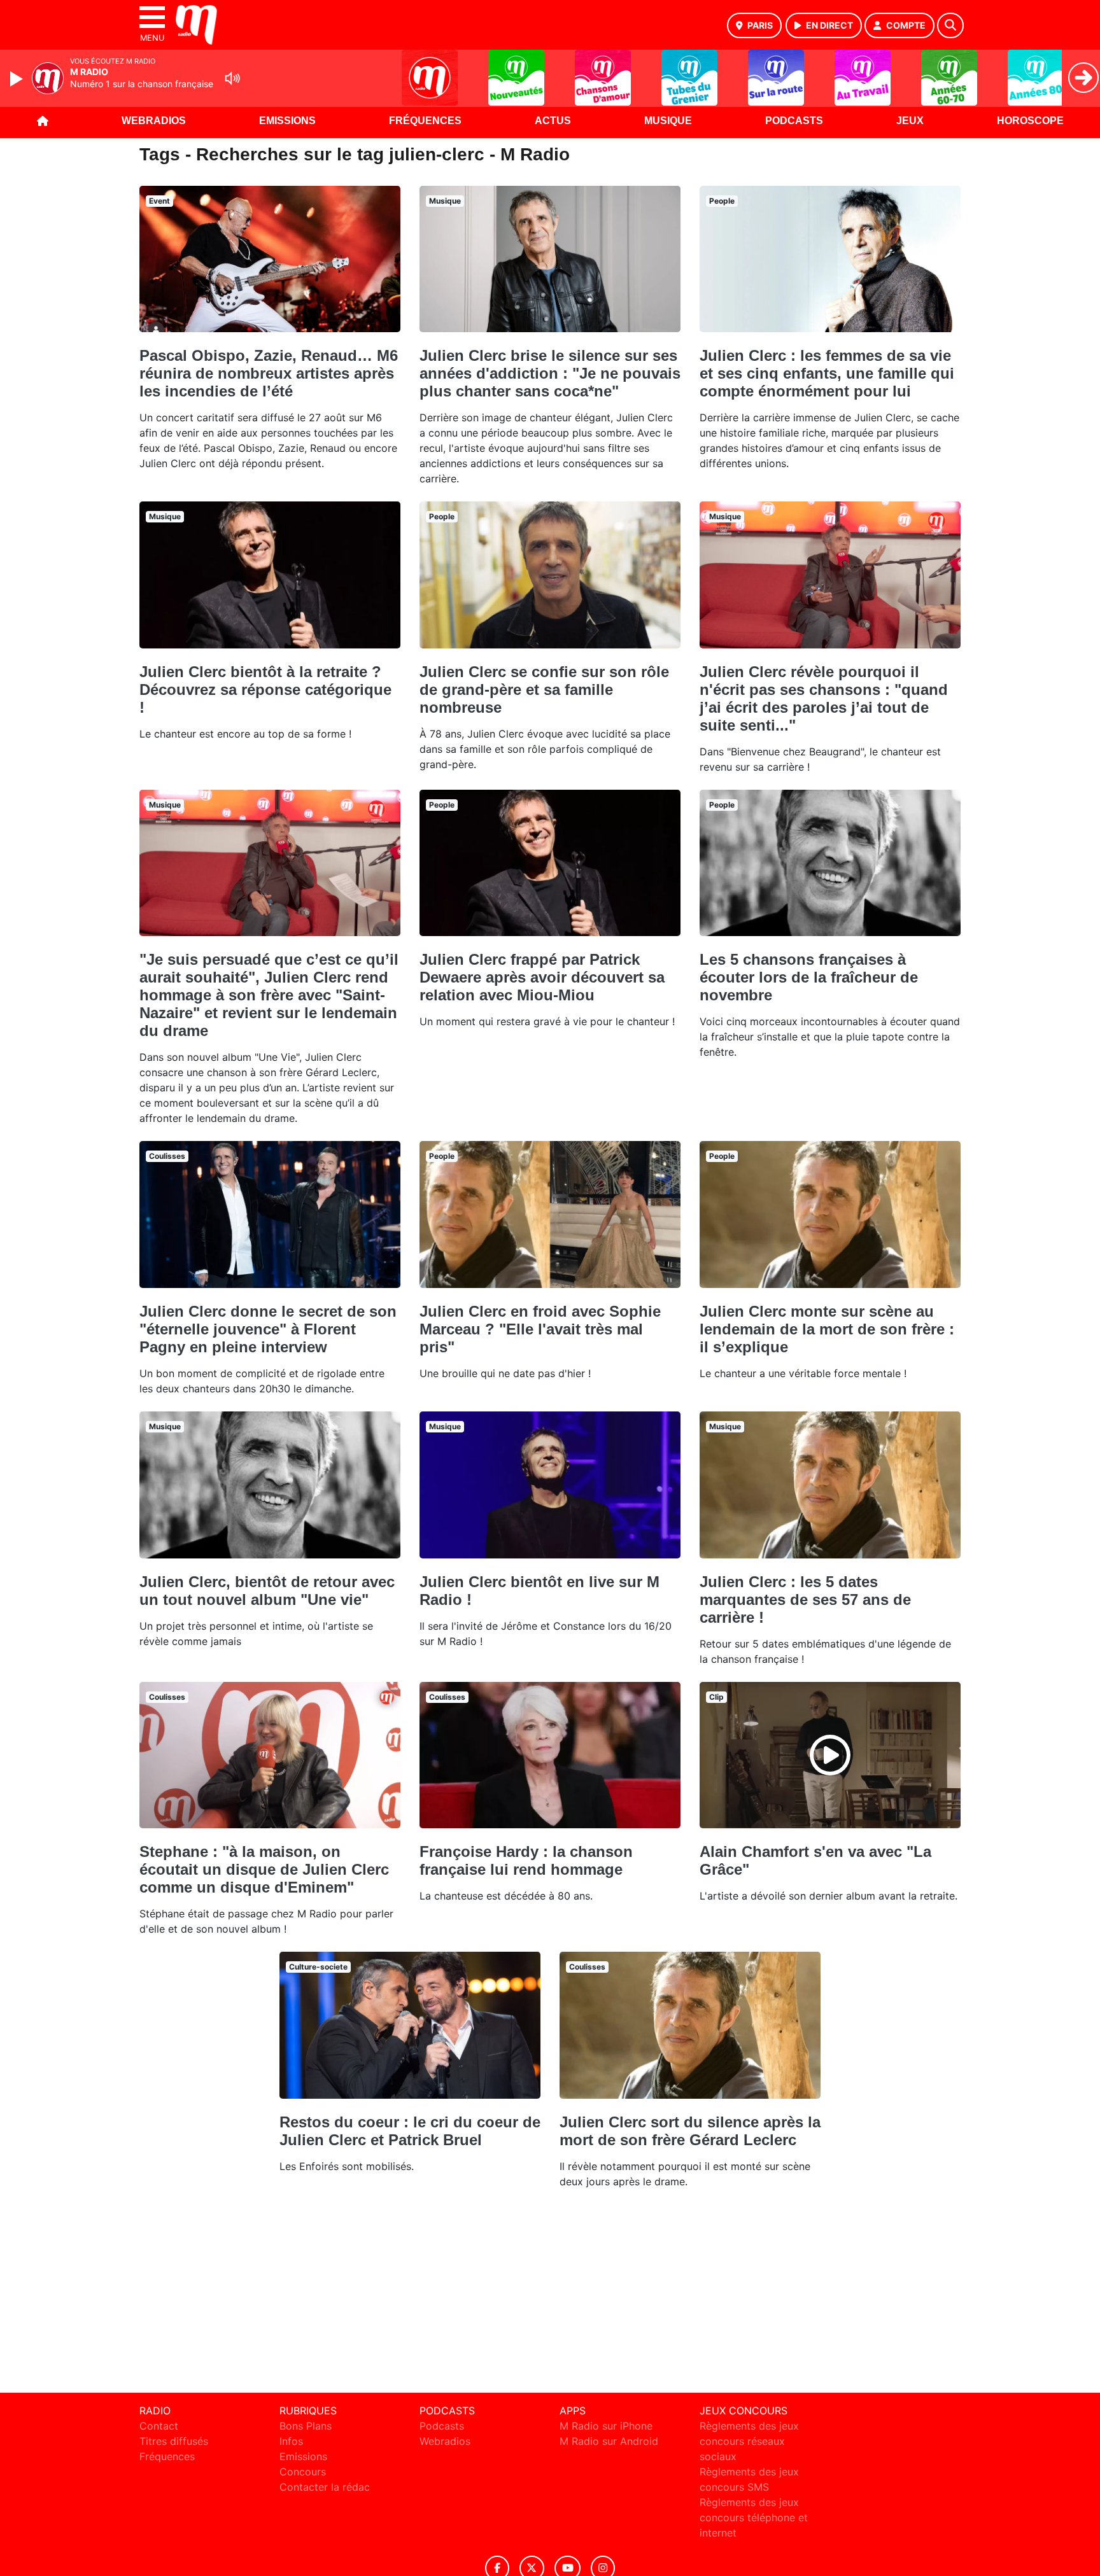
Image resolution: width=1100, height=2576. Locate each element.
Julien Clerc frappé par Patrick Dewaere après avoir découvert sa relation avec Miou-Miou (542, 977)
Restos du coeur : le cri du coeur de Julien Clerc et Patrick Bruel (410, 2131)
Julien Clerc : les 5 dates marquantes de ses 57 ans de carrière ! (805, 1599)
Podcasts (794, 121)
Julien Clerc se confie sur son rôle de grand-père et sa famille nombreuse (544, 689)
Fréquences (425, 121)
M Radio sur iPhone (606, 2426)
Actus (553, 121)
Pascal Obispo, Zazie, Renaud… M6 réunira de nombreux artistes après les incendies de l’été (269, 373)
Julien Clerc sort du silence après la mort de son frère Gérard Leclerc (690, 2131)
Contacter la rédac (325, 2487)
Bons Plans (306, 2426)
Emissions (287, 121)
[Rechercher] (950, 25)
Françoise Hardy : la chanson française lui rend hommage (526, 1860)
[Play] (18, 79)
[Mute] (232, 78)
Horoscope (1030, 121)
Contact (159, 2426)
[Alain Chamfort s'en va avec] (830, 1755)
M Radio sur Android (609, 2441)
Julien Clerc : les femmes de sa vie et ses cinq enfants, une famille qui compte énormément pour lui (827, 373)
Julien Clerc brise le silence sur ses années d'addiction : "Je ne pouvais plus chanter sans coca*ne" (550, 373)
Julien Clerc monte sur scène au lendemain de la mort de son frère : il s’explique (827, 1329)
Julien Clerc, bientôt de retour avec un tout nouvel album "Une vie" (267, 1591)
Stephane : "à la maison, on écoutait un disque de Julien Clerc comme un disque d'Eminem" (264, 1869)
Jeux (910, 121)
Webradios (154, 121)
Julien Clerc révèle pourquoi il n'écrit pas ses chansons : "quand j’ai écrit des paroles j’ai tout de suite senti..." (824, 698)
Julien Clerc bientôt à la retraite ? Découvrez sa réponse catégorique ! (265, 689)
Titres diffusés (174, 2441)
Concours (303, 2472)
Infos (291, 2441)
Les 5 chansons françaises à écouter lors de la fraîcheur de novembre (809, 977)
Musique (668, 121)
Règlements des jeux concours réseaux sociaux (749, 2441)
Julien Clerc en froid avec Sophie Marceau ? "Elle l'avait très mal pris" (540, 1329)
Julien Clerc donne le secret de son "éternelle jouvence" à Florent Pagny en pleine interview (268, 1329)
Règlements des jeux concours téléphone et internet (754, 2517)
